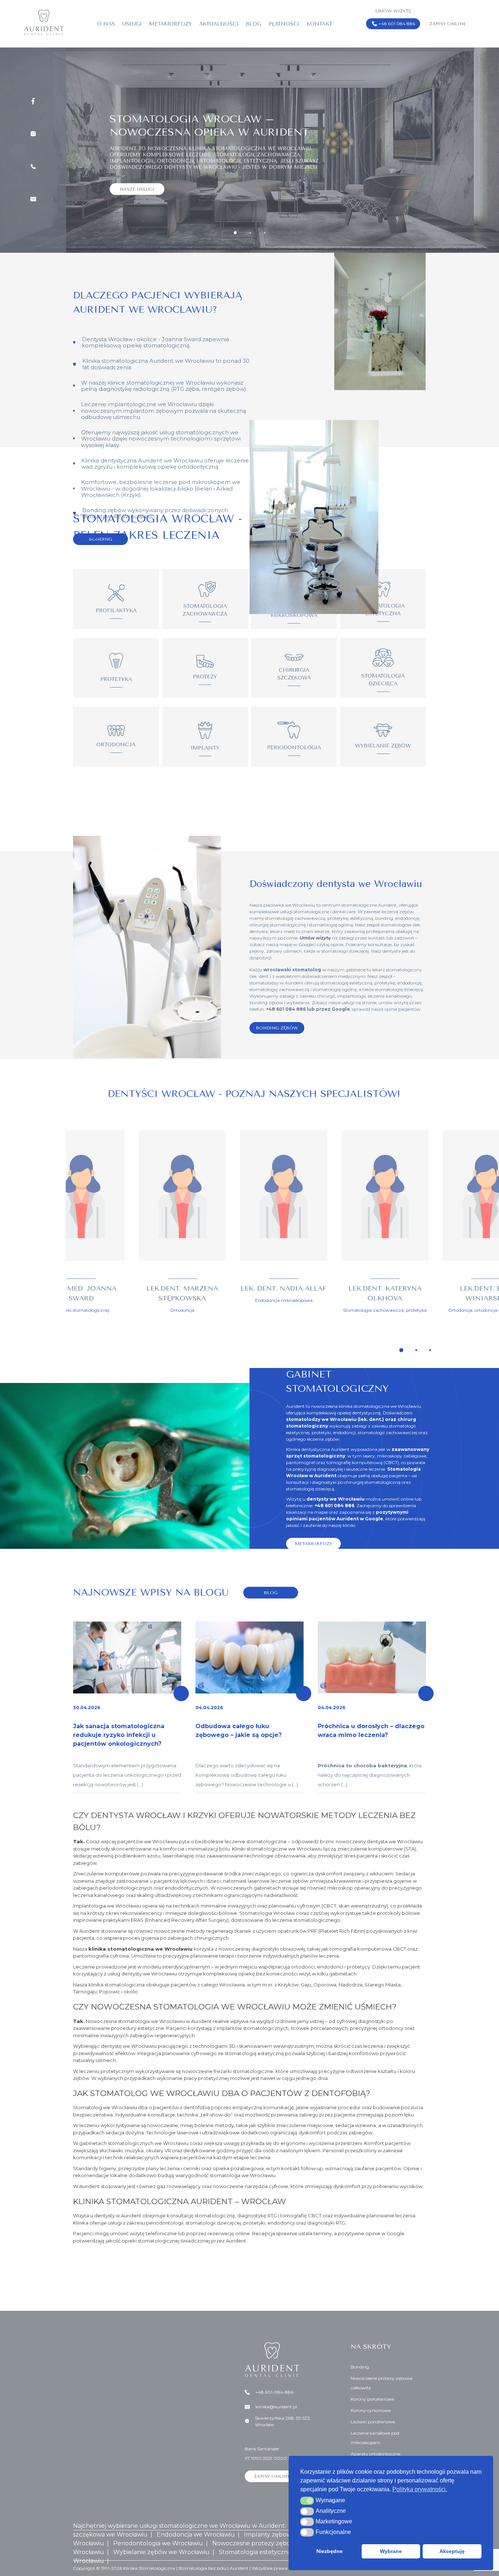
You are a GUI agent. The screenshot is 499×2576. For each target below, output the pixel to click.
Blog (254, 24)
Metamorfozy (170, 24)
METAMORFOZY (313, 1544)
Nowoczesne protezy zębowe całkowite (382, 2383)
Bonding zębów (104, 510)
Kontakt (319, 24)
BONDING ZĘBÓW (277, 1028)
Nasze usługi (137, 174)
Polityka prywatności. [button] (420, 2489)
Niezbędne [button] (330, 2551)
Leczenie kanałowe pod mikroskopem (375, 2438)
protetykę (338, 918)
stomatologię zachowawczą (295, 918)
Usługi (132, 24)
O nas (106, 24)
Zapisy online (448, 24)
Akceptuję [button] (452, 2551)
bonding (384, 918)
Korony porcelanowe (372, 2399)
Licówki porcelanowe (373, 2422)
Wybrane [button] (391, 2551)
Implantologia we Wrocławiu (107, 1906)
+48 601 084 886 (397, 24)
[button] (307, 2501)
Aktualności (219, 24)
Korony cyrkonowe (371, 2410)
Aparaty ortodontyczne (376, 2454)
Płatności (284, 24)
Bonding (360, 2367)
